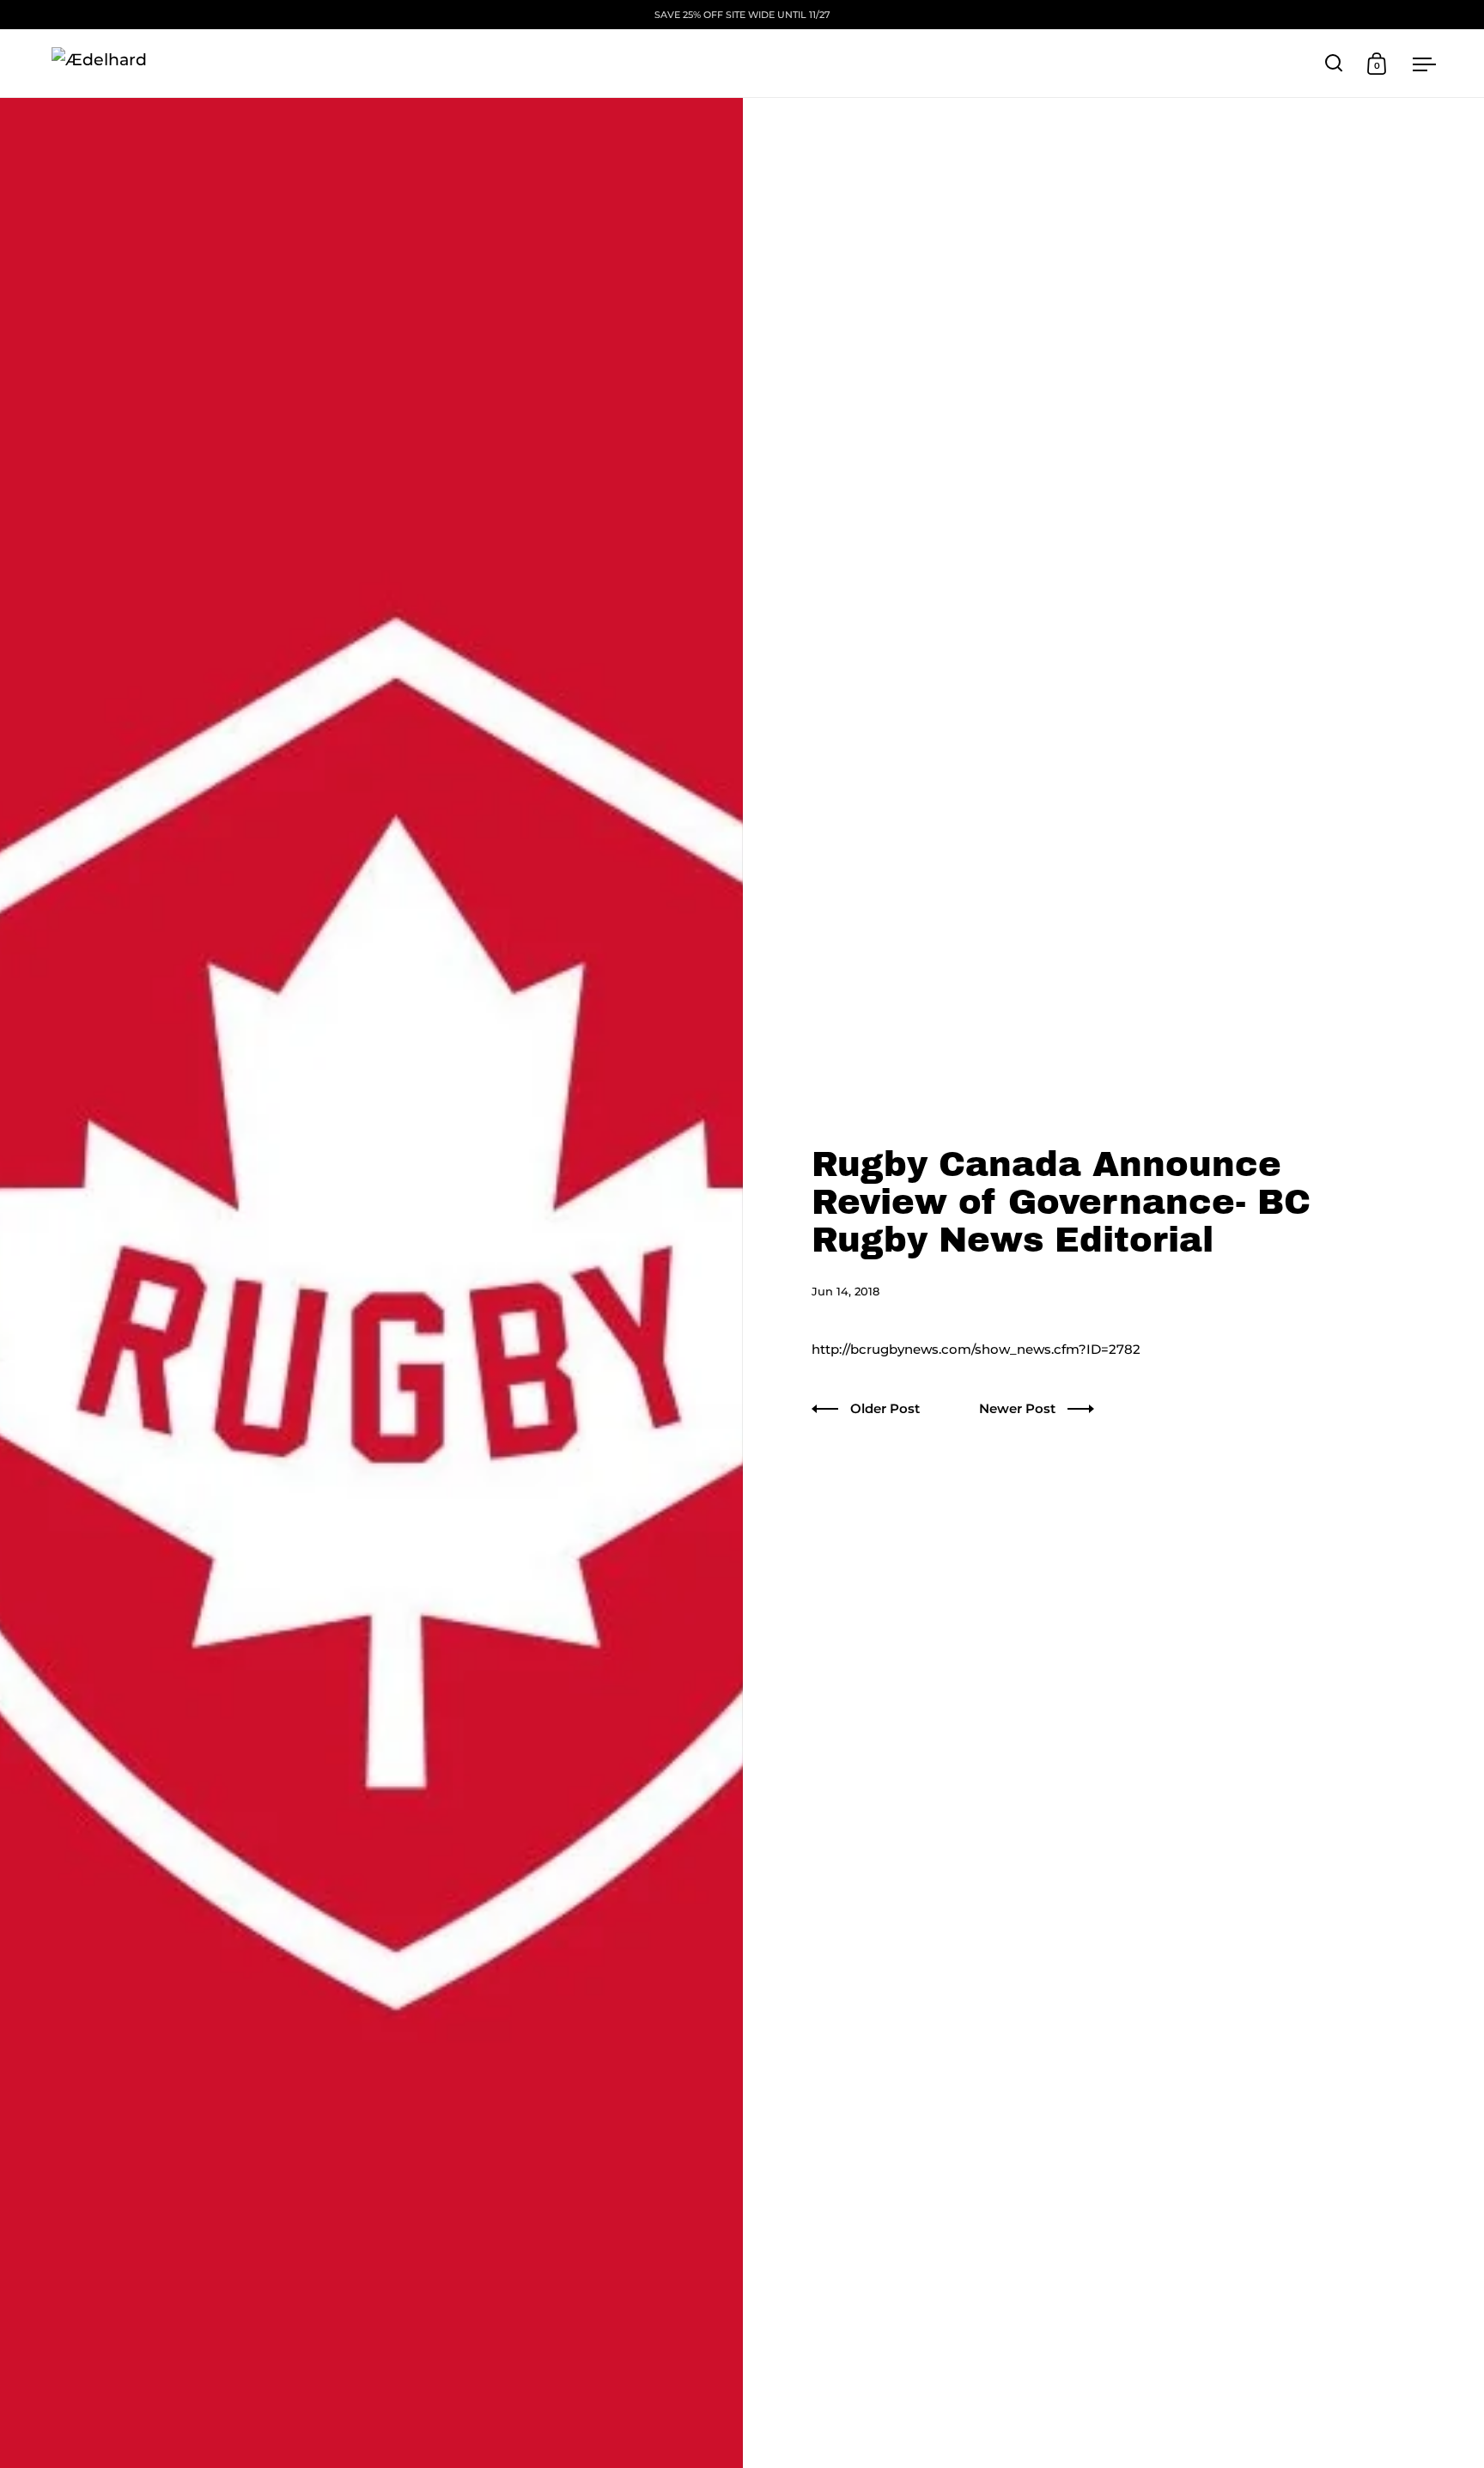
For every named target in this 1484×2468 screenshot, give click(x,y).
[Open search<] (1334, 63)
